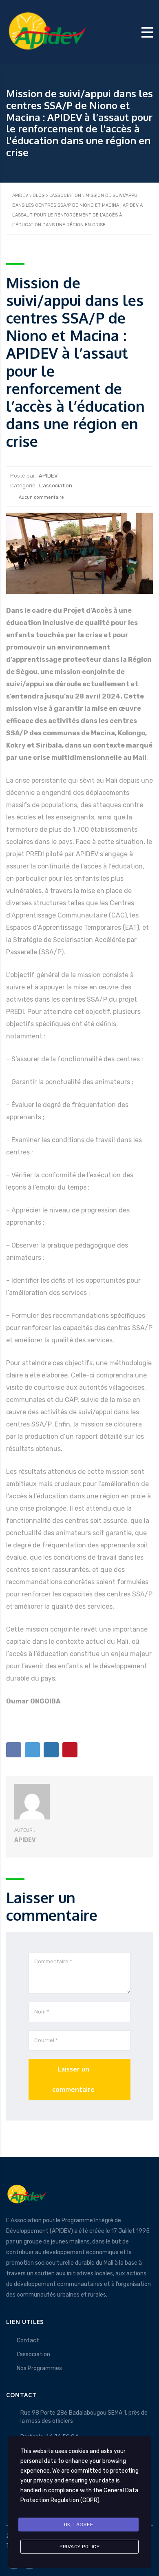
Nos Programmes (39, 2368)
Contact (28, 2340)
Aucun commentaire (41, 497)
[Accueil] (47, 32)
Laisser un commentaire (73, 2079)
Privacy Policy (79, 2547)
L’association (33, 2354)
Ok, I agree (79, 2525)
